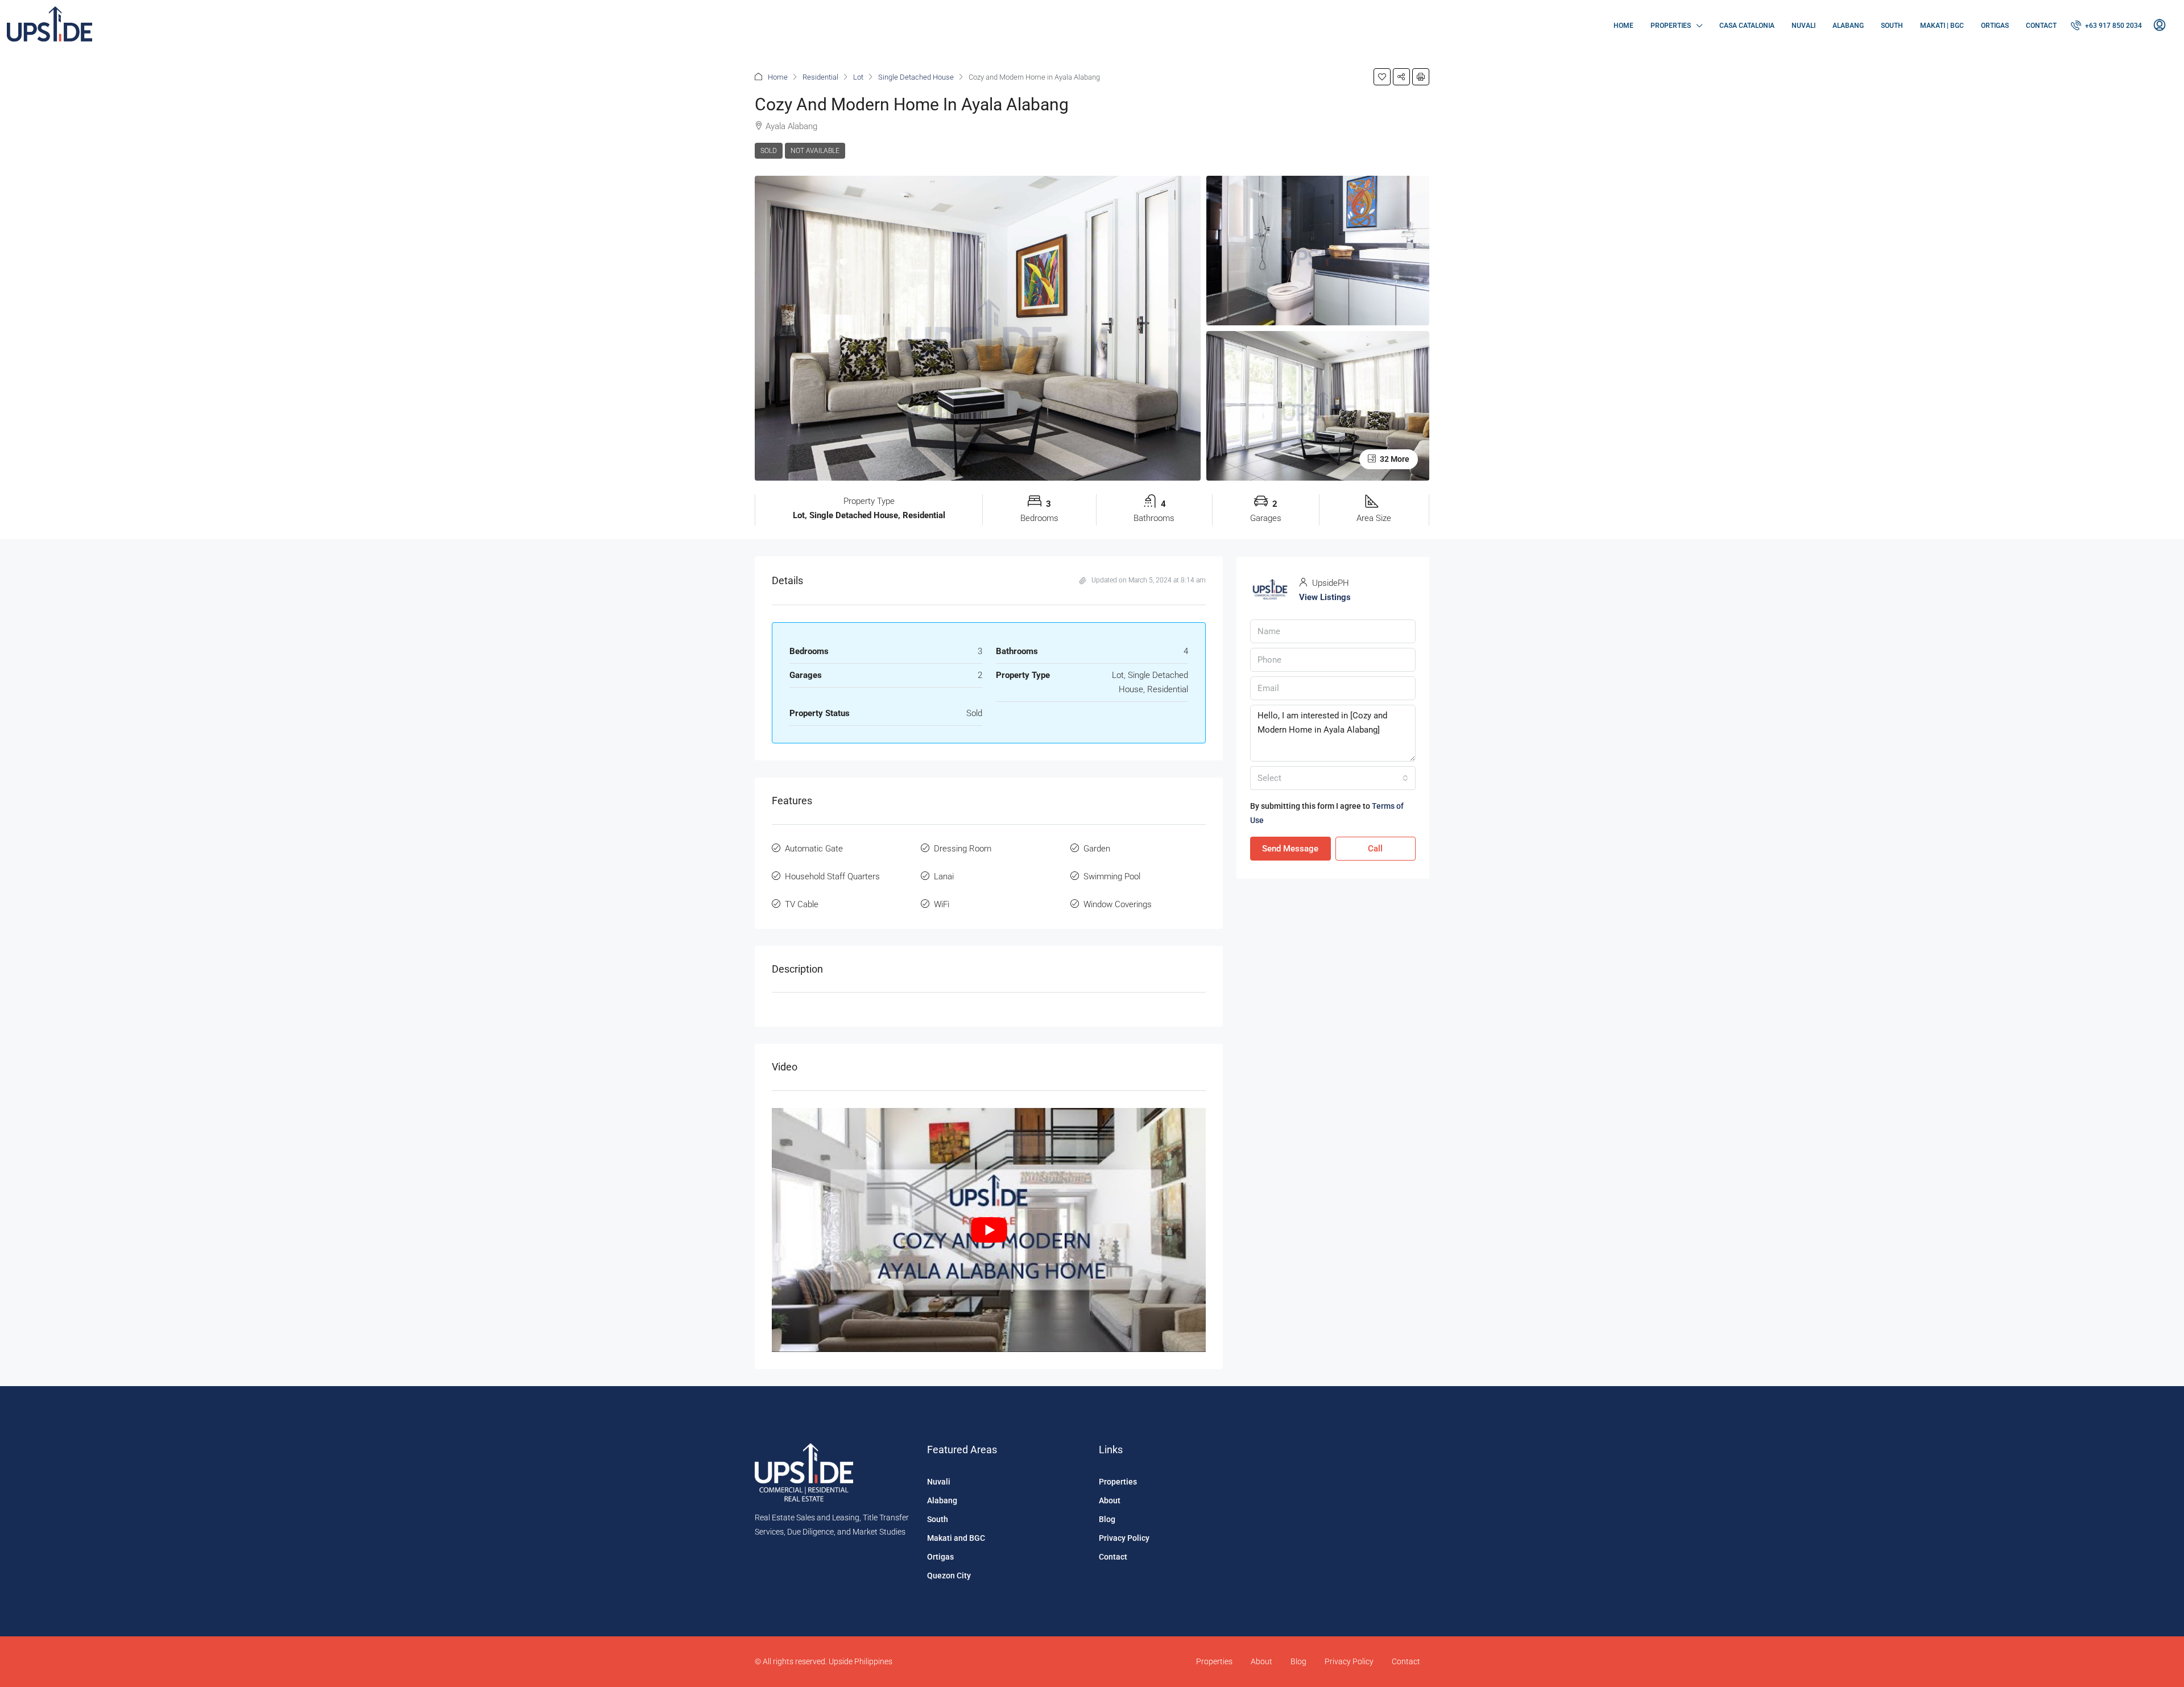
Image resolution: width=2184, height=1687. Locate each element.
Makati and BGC (956, 1538)
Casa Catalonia (1747, 26)
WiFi (942, 904)
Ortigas (1995, 26)
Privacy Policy (1124, 1538)
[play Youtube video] (989, 1230)
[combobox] (1333, 778)
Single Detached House (916, 77)
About (1110, 1500)
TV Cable (802, 904)
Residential (820, 77)
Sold (769, 151)
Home (1623, 26)
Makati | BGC (1942, 26)
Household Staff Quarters (832, 876)
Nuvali (1804, 26)
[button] (1382, 77)
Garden (1097, 849)
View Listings (1325, 597)
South (1892, 26)
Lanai (944, 876)
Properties (1671, 26)
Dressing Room (963, 849)
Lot (858, 77)
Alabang (1848, 26)
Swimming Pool (1112, 876)
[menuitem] (2106, 26)
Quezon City (949, 1576)
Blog (1107, 1519)
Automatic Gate (814, 849)
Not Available (815, 151)
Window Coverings (1118, 904)
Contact (2041, 26)
